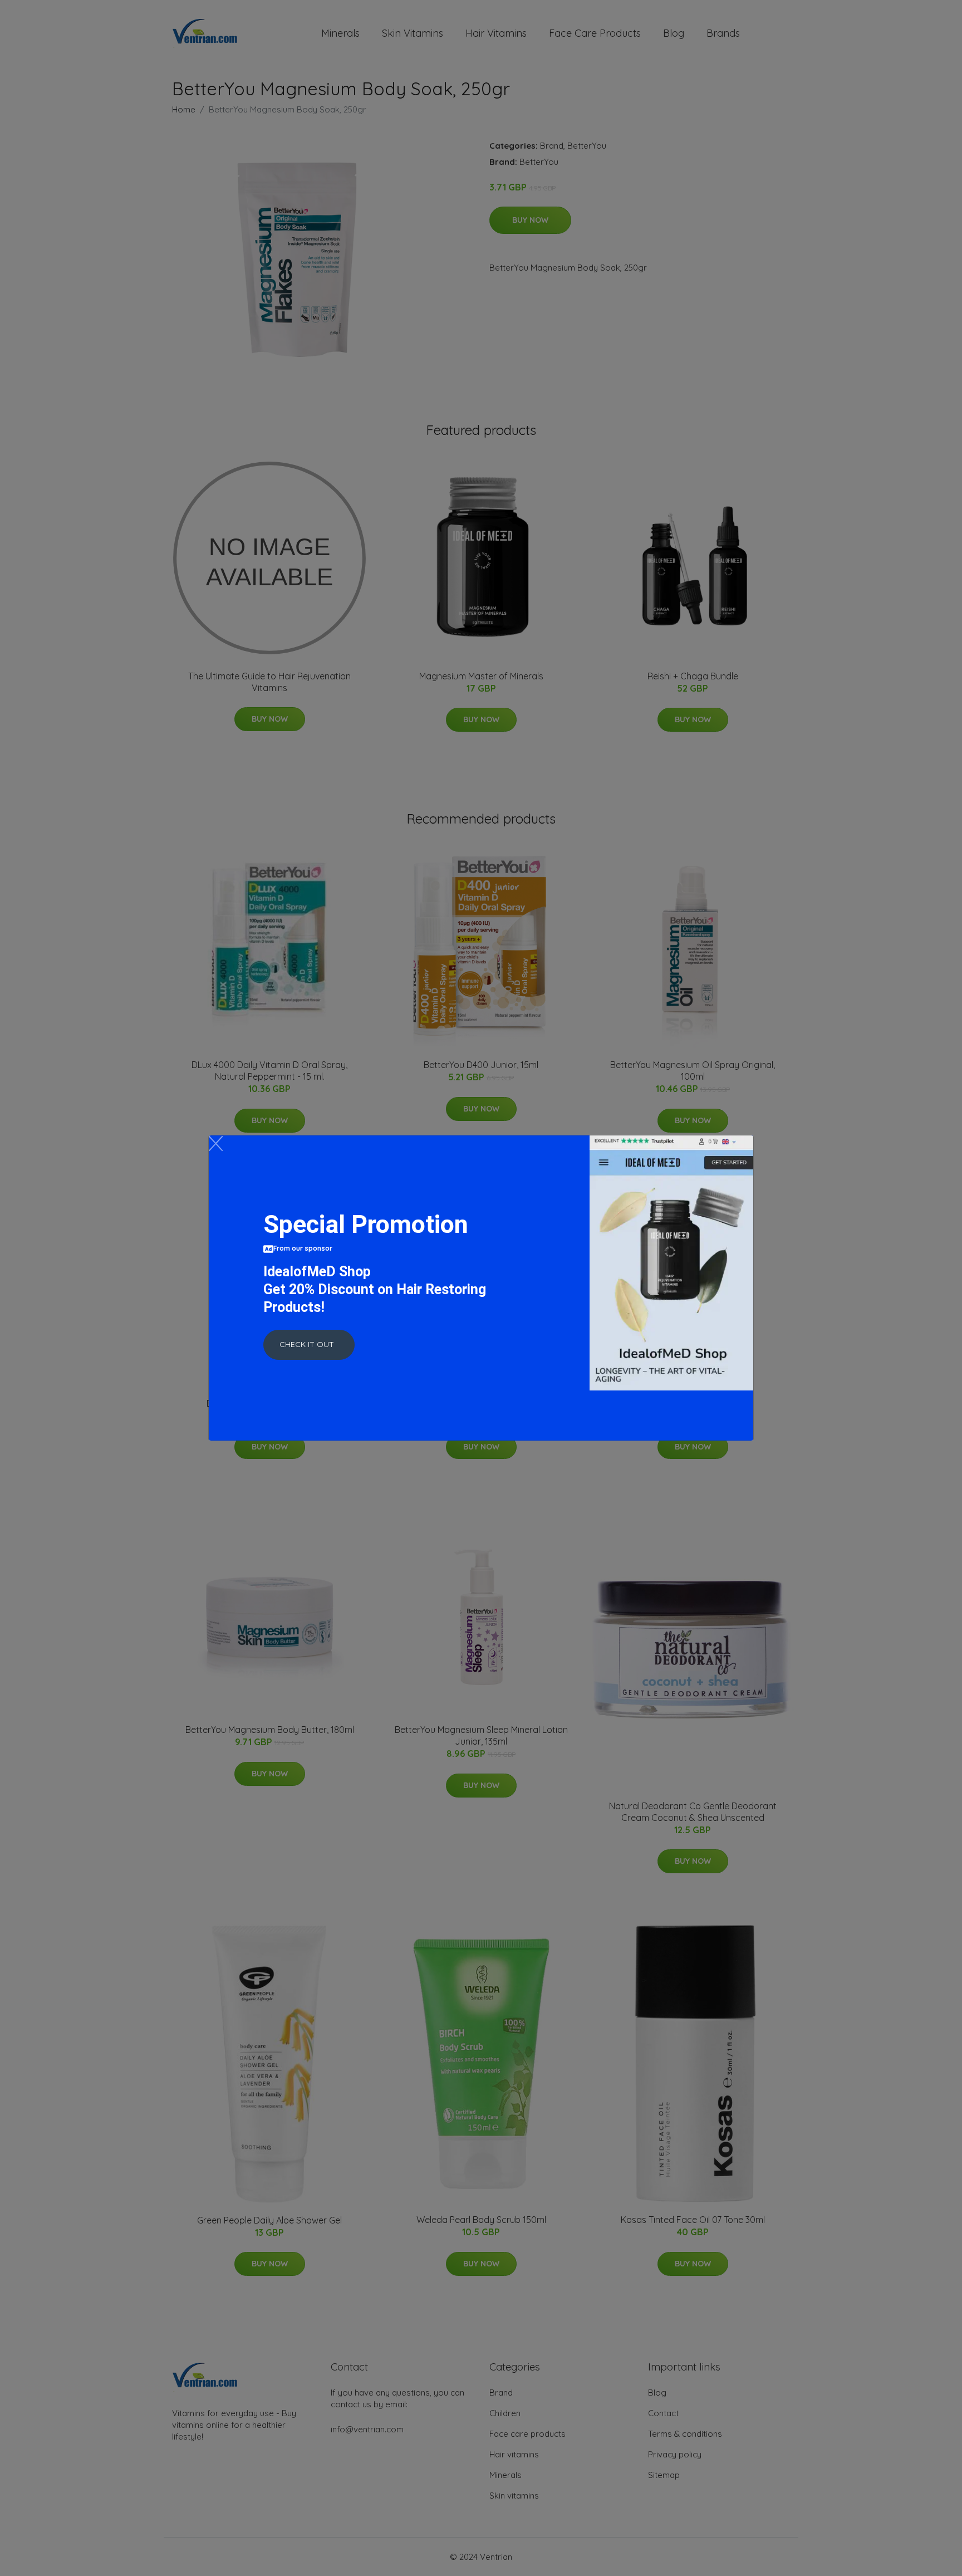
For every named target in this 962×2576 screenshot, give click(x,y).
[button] (309, 1345)
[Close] (216, 1143)
